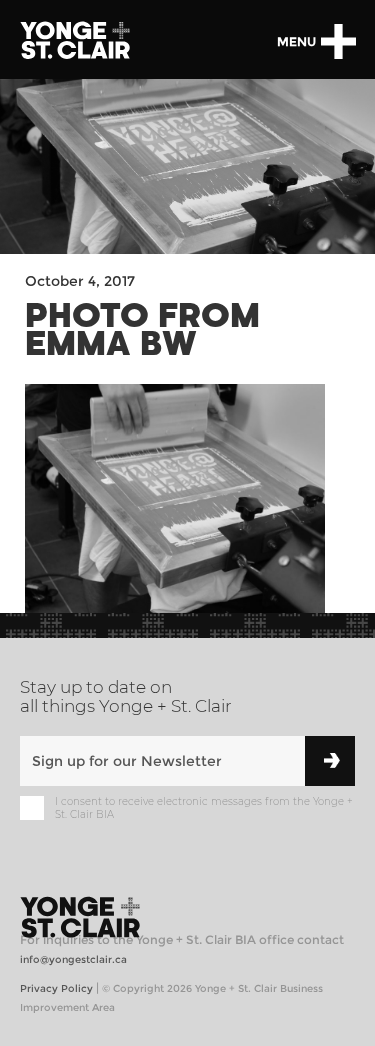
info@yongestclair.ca (73, 959)
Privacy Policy (56, 988)
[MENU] (338, 41)
